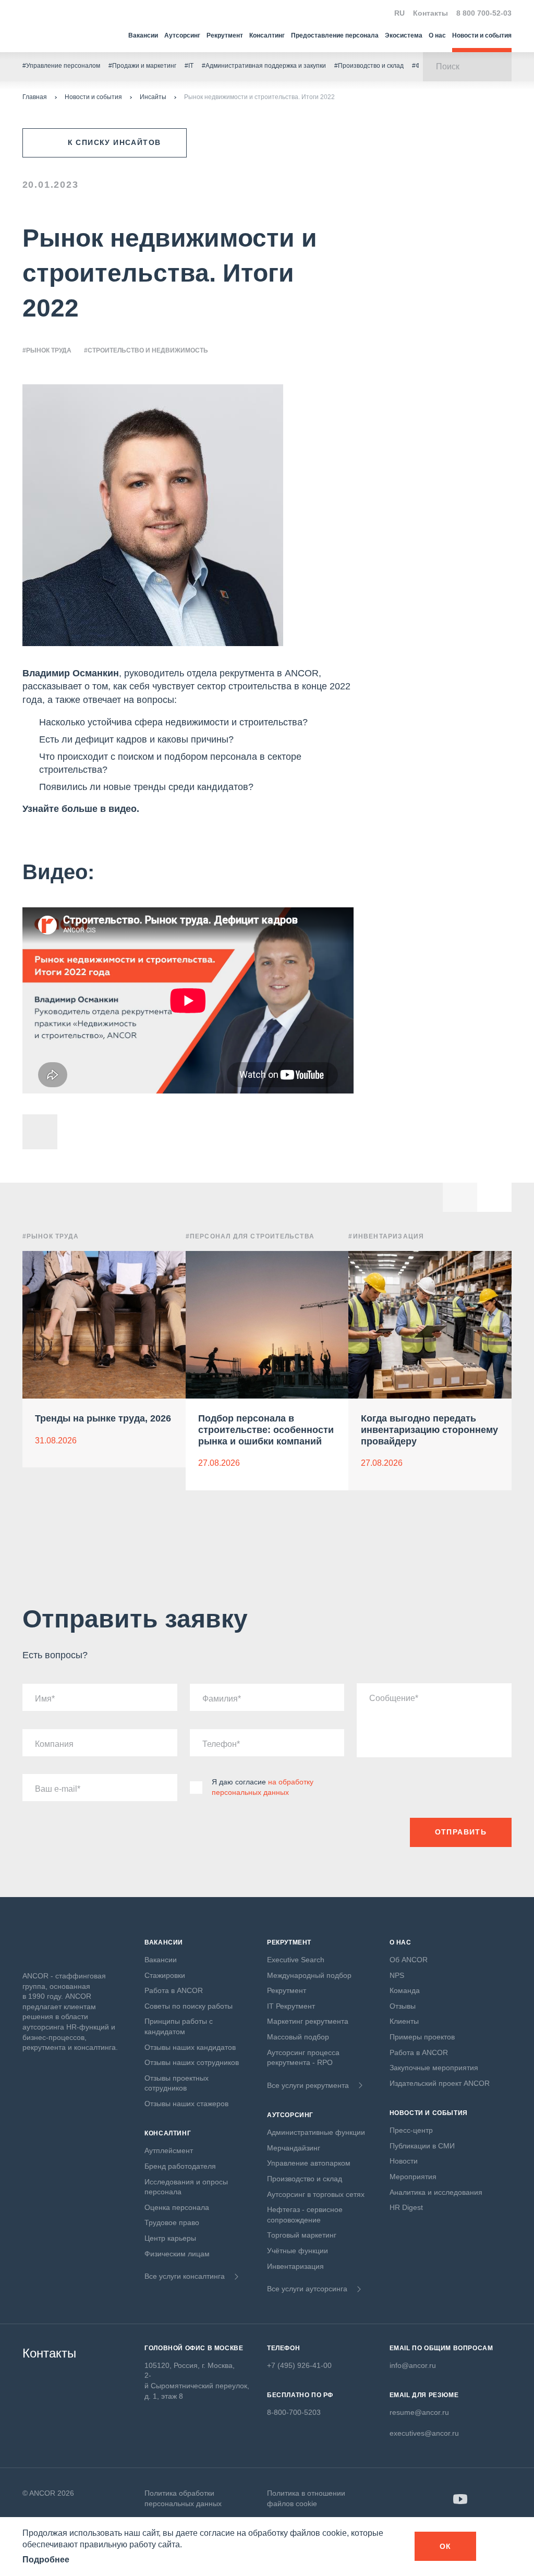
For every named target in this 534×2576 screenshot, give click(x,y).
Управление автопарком (309, 2163)
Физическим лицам (177, 2254)
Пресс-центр (411, 2130)
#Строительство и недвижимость (146, 350)
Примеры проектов (422, 2037)
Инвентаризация (295, 2266)
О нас (437, 35)
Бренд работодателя (180, 2166)
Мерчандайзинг (294, 2148)
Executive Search (296, 1960)
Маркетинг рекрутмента (308, 2021)
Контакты (430, 13)
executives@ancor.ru (424, 2433)
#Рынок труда (47, 350)
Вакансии (143, 35)
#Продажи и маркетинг (142, 66)
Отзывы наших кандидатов (190, 2047)
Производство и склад (305, 2179)
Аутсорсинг (182, 35)
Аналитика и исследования (436, 2192)
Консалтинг (267, 35)
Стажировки (165, 1975)
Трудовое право (172, 2222)
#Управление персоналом (61, 66)
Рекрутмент (225, 35)
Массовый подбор (298, 2037)
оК (446, 2546)
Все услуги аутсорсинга (307, 2289)
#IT (189, 66)
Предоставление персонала (335, 35)
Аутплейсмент (169, 2150)
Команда (405, 1990)
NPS (397, 1975)
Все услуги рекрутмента (308, 2085)
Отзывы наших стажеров (186, 2104)
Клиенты (404, 2021)
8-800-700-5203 (294, 2412)
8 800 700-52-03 (484, 13)
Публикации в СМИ (422, 2146)
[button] (494, 1195)
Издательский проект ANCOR (440, 2083)
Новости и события (482, 35)
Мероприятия (413, 2177)
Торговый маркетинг (302, 2235)
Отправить (461, 1832)
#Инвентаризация (386, 1236)
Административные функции (316, 2132)
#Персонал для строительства (250, 1236)
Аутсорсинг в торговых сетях (316, 2194)
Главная (35, 97)
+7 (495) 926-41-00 (299, 2365)
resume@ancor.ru (419, 2412)
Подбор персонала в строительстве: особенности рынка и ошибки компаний (266, 1430)
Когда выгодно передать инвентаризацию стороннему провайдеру (429, 1430)
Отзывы (403, 2006)
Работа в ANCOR (174, 1990)
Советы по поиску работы (189, 2006)
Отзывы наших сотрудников (192, 2062)
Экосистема (404, 35)
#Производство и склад (369, 66)
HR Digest (406, 2207)
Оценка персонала (177, 2207)
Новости (404, 2161)
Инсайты (153, 97)
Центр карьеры (170, 2238)
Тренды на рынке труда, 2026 (103, 1418)
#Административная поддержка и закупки (264, 66)
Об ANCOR (409, 1960)
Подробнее (46, 2560)
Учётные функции (298, 2251)
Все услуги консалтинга (185, 2276)
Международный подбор (309, 1975)
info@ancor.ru (413, 2365)
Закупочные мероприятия (434, 2068)
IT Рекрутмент (291, 2006)
